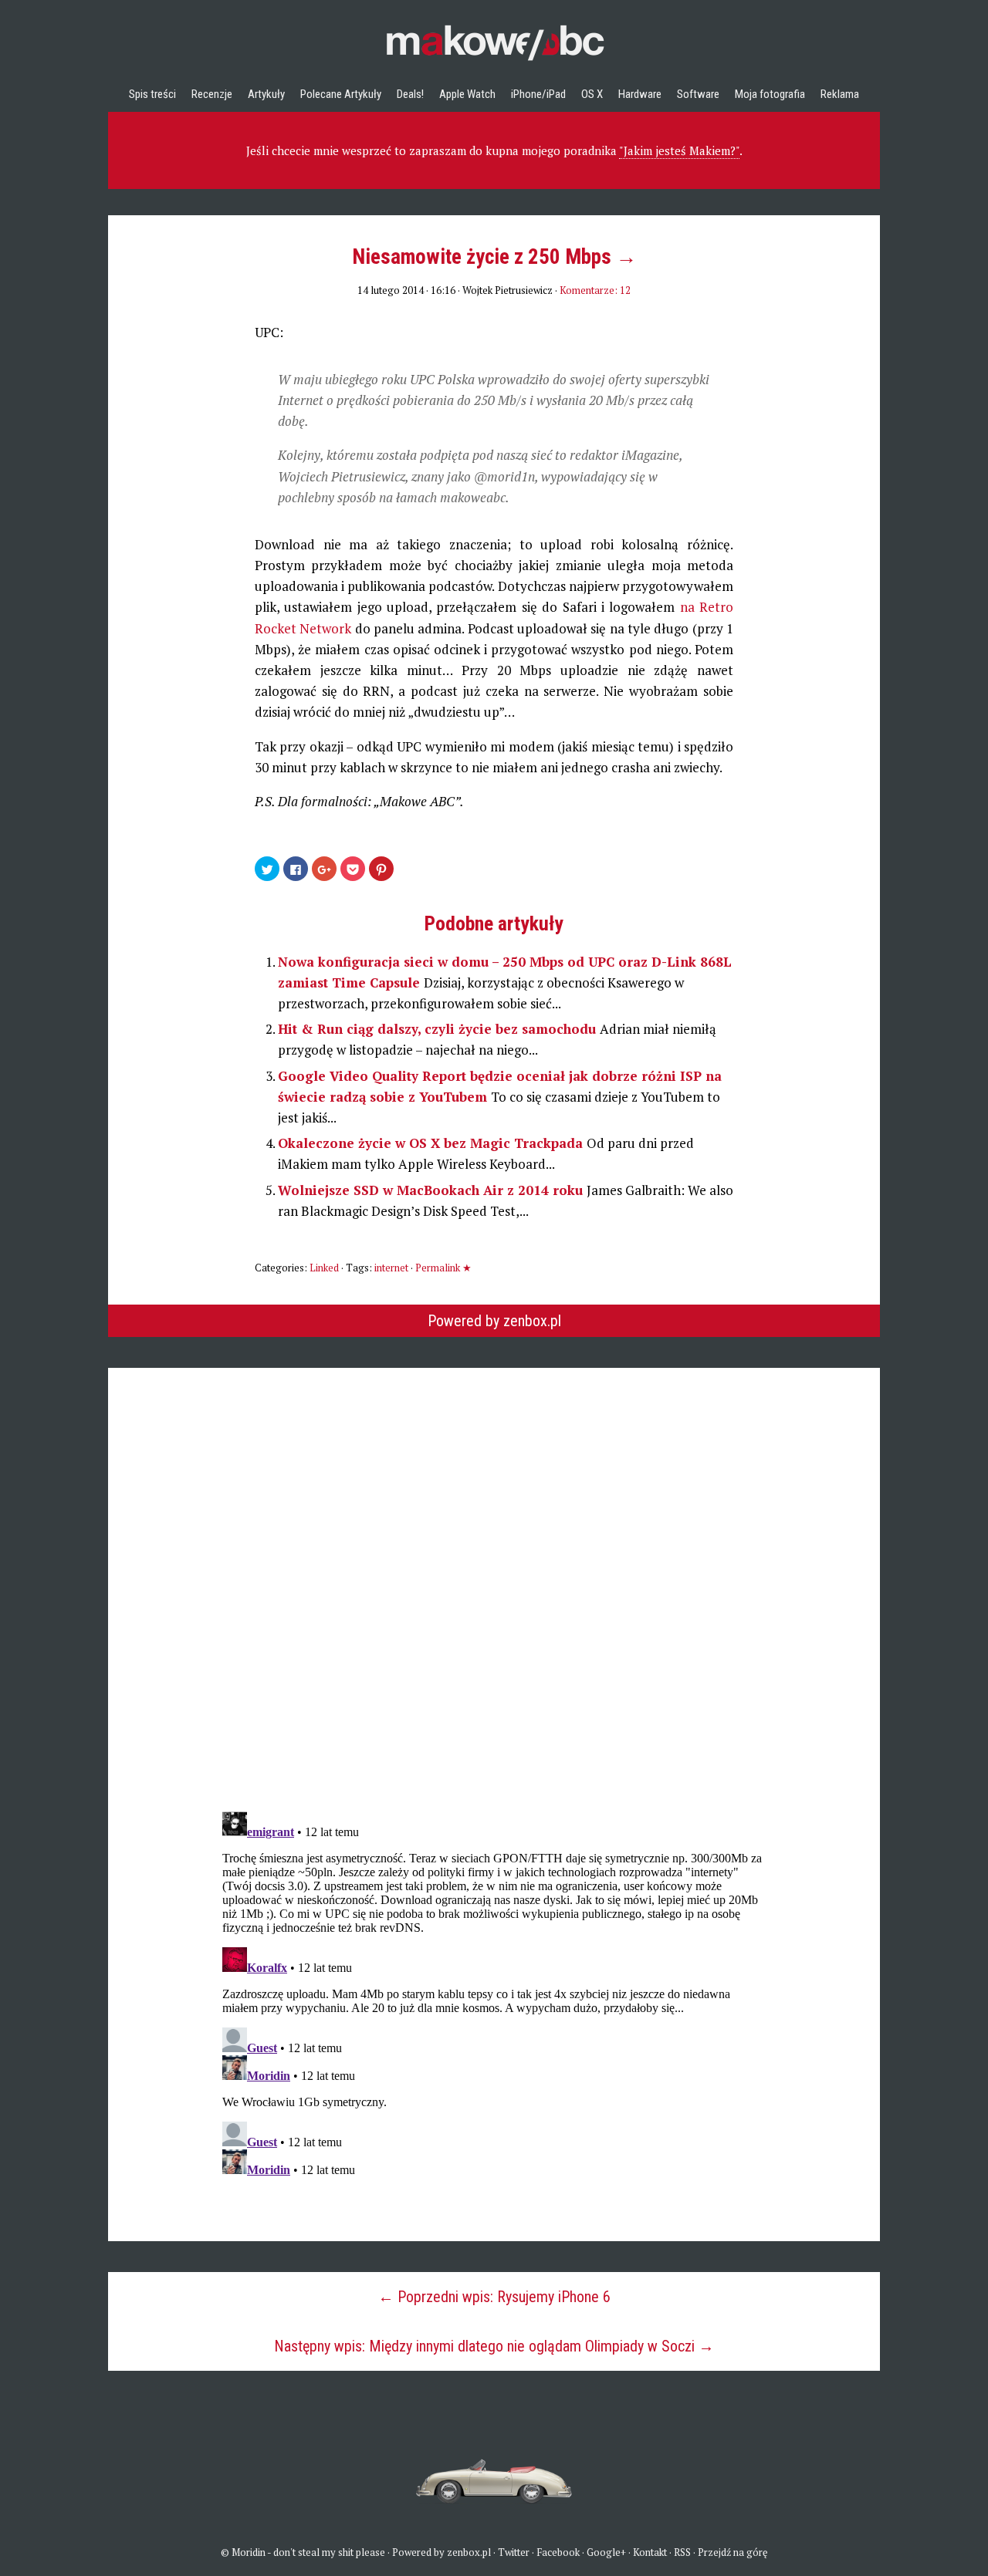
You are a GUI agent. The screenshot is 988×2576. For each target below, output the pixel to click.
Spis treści (152, 94)
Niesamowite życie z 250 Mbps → (494, 257)
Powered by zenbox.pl (494, 1321)
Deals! (410, 94)
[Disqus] (494, 1561)
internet (391, 1268)
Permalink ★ (443, 1268)
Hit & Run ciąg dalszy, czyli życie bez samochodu (439, 1029)
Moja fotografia (770, 94)
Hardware (640, 94)
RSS (682, 2552)
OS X (592, 94)
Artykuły (266, 94)
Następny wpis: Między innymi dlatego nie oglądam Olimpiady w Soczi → (494, 2346)
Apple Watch (467, 94)
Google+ (606, 2552)
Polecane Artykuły (341, 94)
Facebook (558, 2552)
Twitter (514, 2552)
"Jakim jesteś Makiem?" (679, 150)
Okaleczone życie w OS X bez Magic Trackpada (432, 1143)
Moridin (249, 2552)
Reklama (840, 94)
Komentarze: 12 (595, 290)
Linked (324, 1268)
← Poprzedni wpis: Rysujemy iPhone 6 (494, 2297)
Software (698, 94)
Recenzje (212, 94)
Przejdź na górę (733, 2552)
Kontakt (650, 2552)
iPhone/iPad (538, 94)
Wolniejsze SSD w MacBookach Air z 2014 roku (432, 1190)
